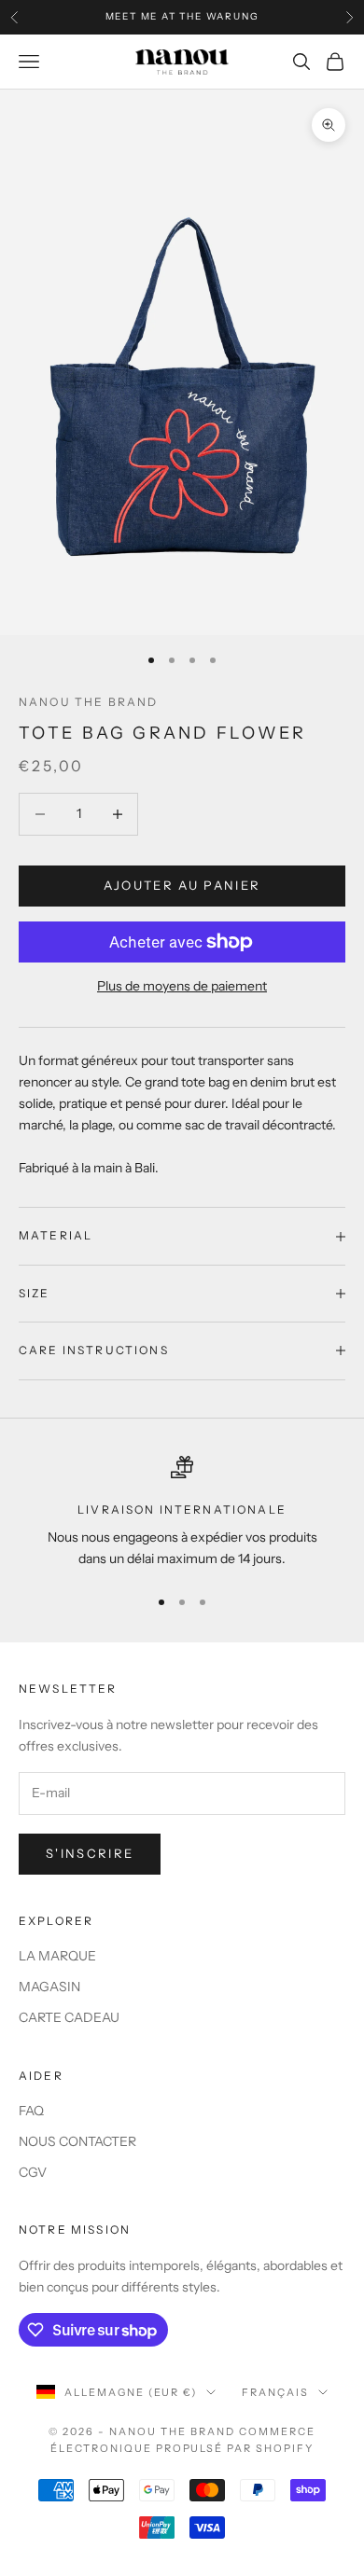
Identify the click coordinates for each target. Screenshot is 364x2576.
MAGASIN (49, 1987)
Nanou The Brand (88, 702)
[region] (182, 1513)
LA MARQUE (57, 1956)
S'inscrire (90, 1853)
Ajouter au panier (182, 885)
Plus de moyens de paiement (182, 986)
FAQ (31, 2111)
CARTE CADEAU (69, 2017)
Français (275, 2392)
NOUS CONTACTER (77, 2141)
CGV (33, 2172)
